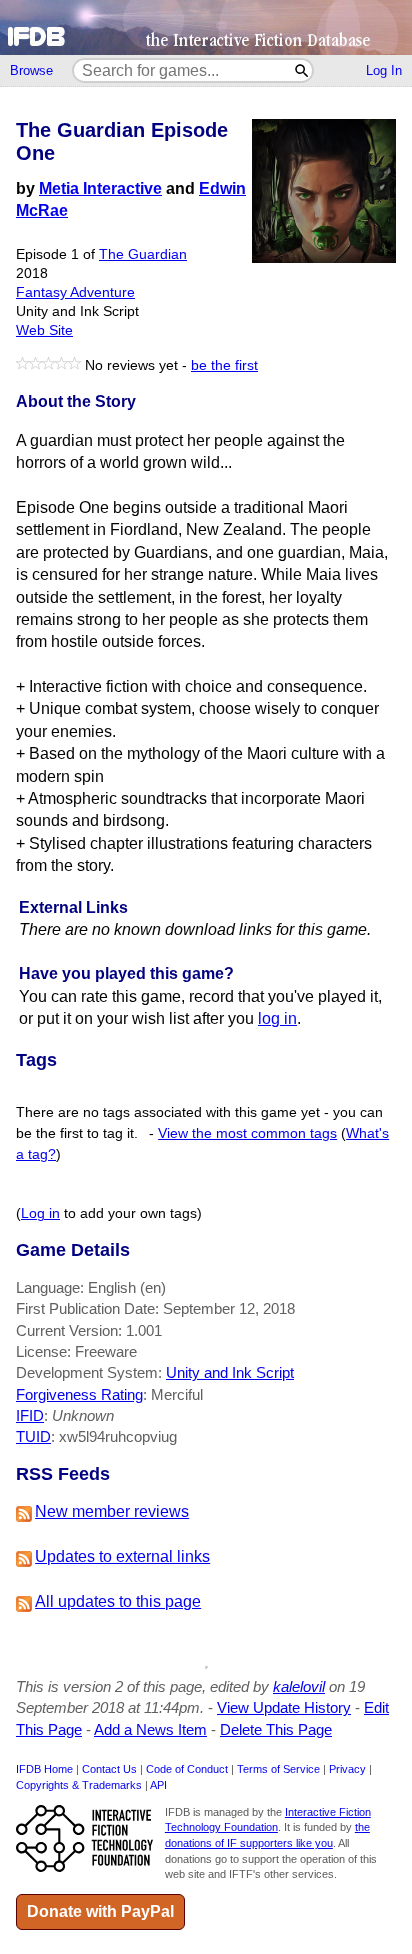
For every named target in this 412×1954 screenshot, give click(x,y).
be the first (224, 365)
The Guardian (143, 254)
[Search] (302, 70)
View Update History (284, 1707)
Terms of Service (278, 1769)
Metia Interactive (100, 188)
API (158, 1785)
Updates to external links (122, 1556)
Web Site (44, 330)
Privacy (347, 1769)
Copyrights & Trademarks (79, 1785)
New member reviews (112, 1511)
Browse (31, 70)
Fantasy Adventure (75, 292)
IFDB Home (44, 1769)
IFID (30, 1415)
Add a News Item (150, 1729)
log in (277, 1018)
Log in (40, 1213)
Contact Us (109, 1769)
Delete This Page (276, 1729)
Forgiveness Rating (79, 1394)
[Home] (206, 27)
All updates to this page (118, 1601)
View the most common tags (247, 1133)
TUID (33, 1436)
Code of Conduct (187, 1769)
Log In (384, 70)
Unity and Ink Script (230, 1372)
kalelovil (299, 1686)
